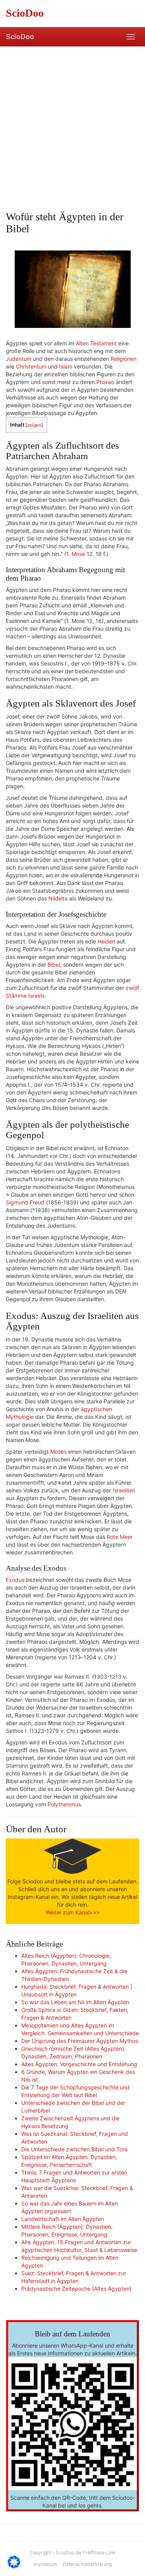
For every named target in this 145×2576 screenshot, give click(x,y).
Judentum (19, 359)
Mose (78, 554)
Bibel (54, 965)
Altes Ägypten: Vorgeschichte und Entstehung (79, 2064)
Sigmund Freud (25, 1202)
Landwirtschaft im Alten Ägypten (63, 2219)
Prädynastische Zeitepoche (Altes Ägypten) (76, 2289)
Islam (66, 366)
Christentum (31, 366)
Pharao (105, 382)
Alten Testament (96, 343)
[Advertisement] (72, 123)
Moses (58, 1452)
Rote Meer (120, 1537)
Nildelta (58, 898)
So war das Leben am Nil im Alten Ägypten (75, 2002)
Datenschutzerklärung (87, 2564)
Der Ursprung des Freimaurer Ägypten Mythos (80, 2041)
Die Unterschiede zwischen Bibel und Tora (74, 2149)
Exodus (15, 1580)
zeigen (34, 425)
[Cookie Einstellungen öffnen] (14, 2566)
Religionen (124, 359)
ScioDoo (20, 37)
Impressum (45, 2564)
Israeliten (124, 1490)
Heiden (106, 941)
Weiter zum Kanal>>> (73, 1912)
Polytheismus (64, 1804)
